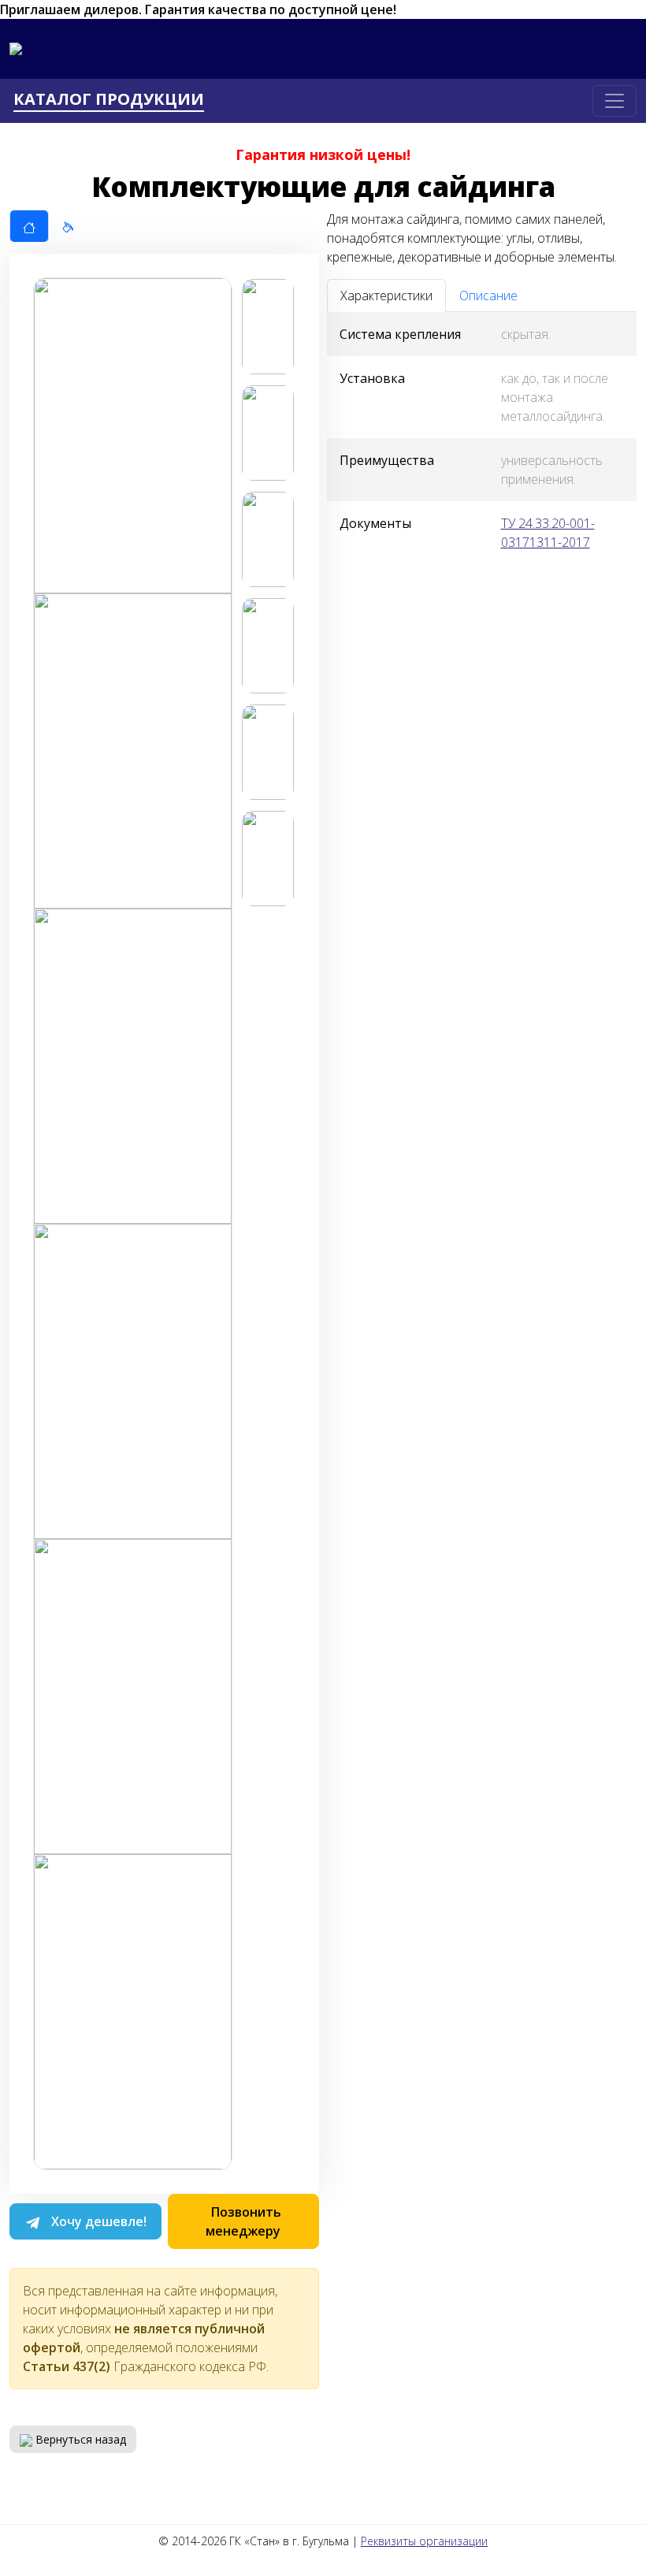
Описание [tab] (488, 296)
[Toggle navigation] (614, 101)
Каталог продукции (109, 100)
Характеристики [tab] (386, 296)
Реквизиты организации (424, 2541)
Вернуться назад (79, 2439)
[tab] (29, 226)
